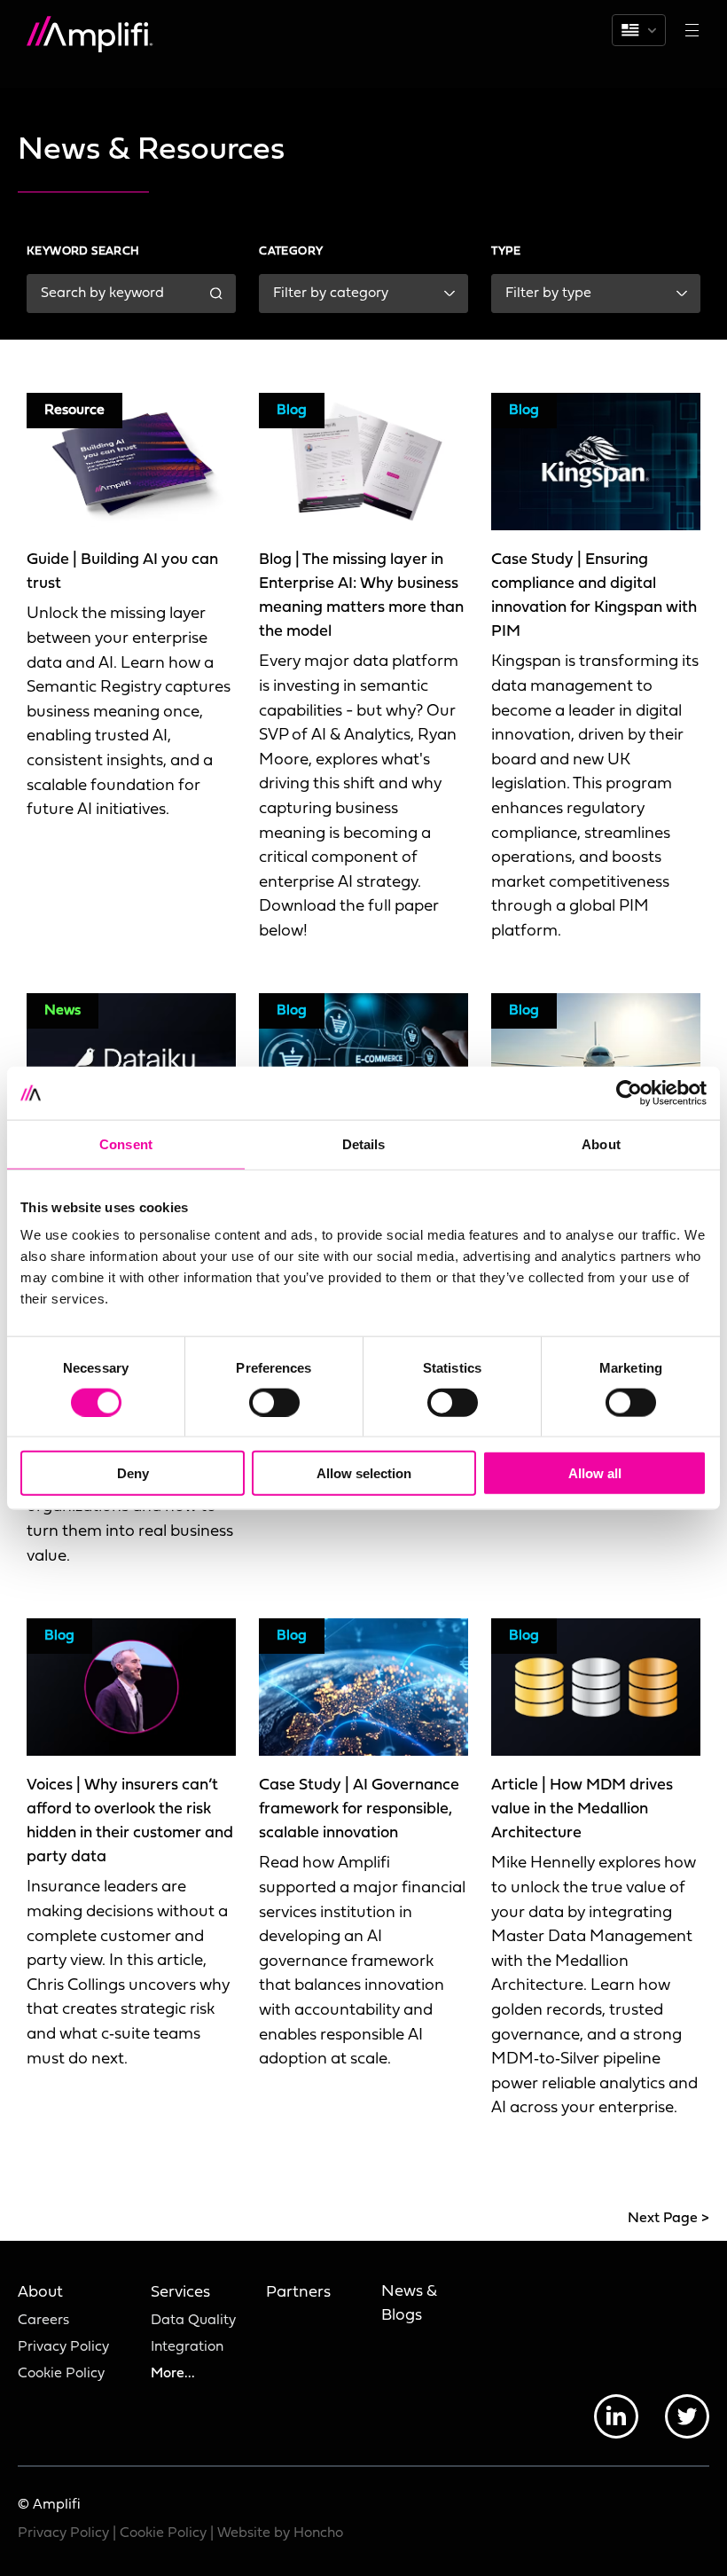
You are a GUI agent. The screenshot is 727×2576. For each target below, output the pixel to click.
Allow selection (364, 1473)
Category (291, 251)
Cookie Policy (61, 2374)
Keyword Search (83, 251)
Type (506, 251)
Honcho (318, 2533)
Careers (43, 2321)
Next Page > (668, 2219)
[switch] (274, 1402)
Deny (133, 1473)
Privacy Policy (63, 2347)
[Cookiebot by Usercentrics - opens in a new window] (629, 1092)
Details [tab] (364, 1143)
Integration (187, 2347)
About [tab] (601, 1143)
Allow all (595, 1473)
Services (180, 2293)
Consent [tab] (126, 1143)
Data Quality (193, 2321)
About (40, 2293)
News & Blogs (409, 2304)
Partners (298, 2293)
